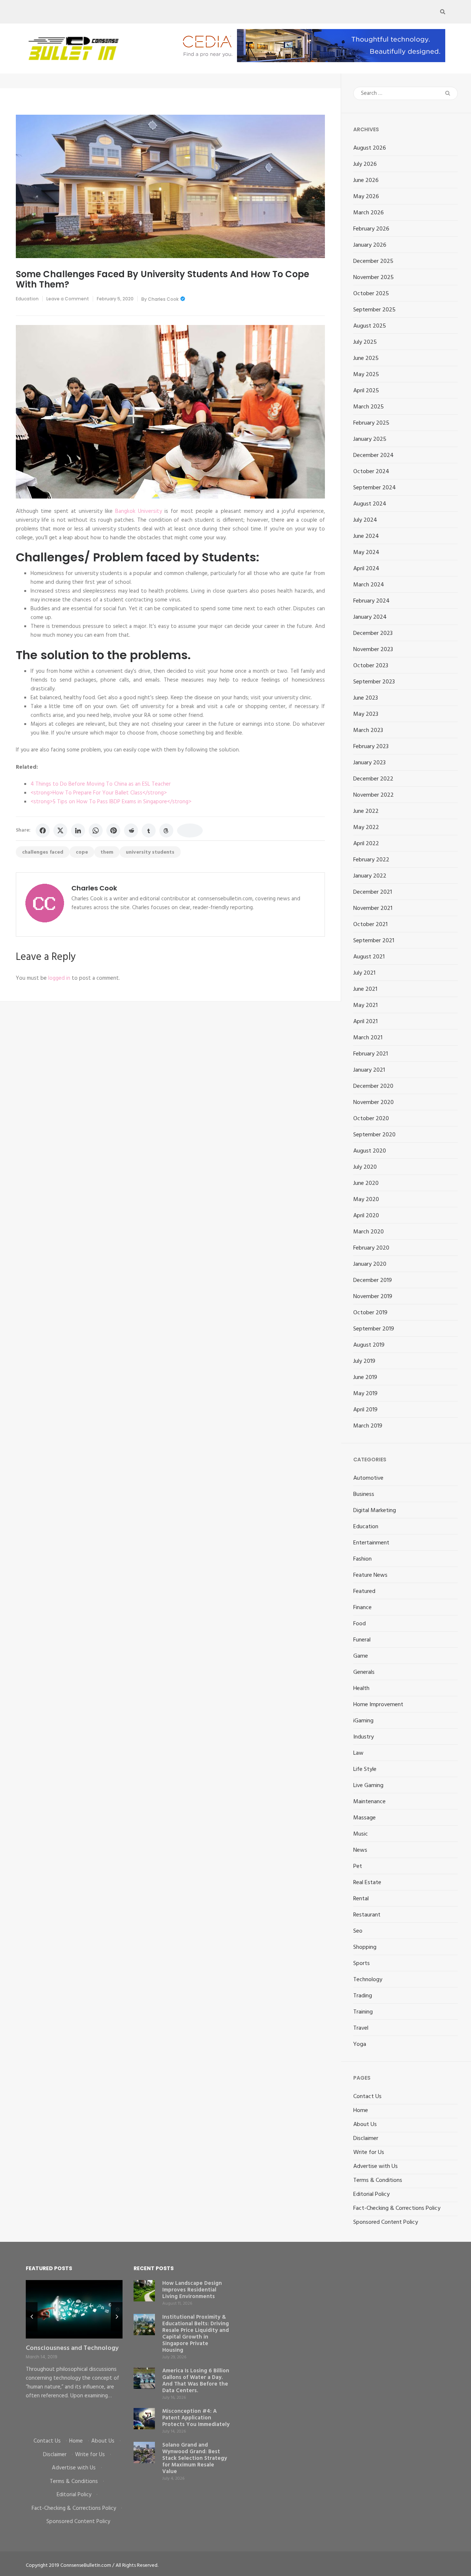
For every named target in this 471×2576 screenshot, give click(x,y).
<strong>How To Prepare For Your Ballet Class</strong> (99, 793)
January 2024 (370, 617)
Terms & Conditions (378, 2180)
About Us (365, 2125)
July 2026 (365, 164)
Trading (363, 1996)
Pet (358, 1866)
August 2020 (370, 1151)
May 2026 (366, 197)
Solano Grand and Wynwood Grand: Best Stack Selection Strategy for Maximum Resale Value (195, 2458)
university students (150, 852)
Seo (358, 1931)
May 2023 (366, 714)
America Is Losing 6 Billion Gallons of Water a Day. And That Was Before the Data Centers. (196, 2381)
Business (364, 1494)
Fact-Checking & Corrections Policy (397, 2208)
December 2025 (373, 261)
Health (361, 1689)
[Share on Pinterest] (113, 830)
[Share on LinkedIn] (78, 830)
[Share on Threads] (166, 830)
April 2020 (366, 1216)
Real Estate (367, 1883)
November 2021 (373, 908)
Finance (362, 1608)
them (107, 852)
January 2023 (369, 763)
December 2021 (373, 892)
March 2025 (369, 407)
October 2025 (371, 294)
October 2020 (371, 1119)
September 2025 (374, 310)
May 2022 (366, 828)
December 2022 (373, 779)
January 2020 (370, 1264)
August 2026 (370, 148)
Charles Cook (163, 299)
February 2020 (371, 1248)
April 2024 (366, 569)
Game (361, 1656)
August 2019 (369, 1345)
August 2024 (370, 504)
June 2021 (365, 989)
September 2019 (374, 1329)
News (360, 1850)
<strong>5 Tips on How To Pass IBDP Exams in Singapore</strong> (111, 802)
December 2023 (373, 633)
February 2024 (371, 601)
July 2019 (364, 1361)
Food (360, 1624)
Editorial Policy (371, 2194)
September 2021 (374, 941)
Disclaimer (366, 2139)
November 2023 (373, 650)
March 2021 (368, 1038)
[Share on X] (60, 830)
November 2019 (373, 1297)
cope (82, 852)
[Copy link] (190, 830)
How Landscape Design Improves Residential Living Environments (192, 2290)
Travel (361, 2028)
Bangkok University (139, 511)
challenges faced (43, 852)
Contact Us (367, 2097)
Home (361, 2111)
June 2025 (366, 358)
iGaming (363, 1721)
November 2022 (373, 795)
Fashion (362, 1559)
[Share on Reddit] (131, 830)
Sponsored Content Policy (386, 2222)
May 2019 (365, 1394)
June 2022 (366, 811)
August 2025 (370, 326)
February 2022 (371, 860)
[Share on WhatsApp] (96, 830)
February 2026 (371, 229)
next (117, 2317)
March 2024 (369, 585)
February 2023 (371, 747)
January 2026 (370, 245)
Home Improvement (378, 1705)
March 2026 (369, 213)
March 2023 (368, 730)
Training (363, 2012)
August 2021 (369, 957)
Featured (364, 1591)
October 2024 (371, 472)
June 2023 (366, 698)
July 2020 (365, 1167)
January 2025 (370, 439)
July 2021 (364, 973)
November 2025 (373, 278)
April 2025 (366, 391)
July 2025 (365, 342)
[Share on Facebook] (43, 830)
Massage (364, 1818)
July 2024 (365, 520)
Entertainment (371, 1543)
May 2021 (365, 1005)
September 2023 (374, 682)
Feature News (370, 1575)
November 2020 (373, 1103)
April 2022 (366, 844)
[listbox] (74, 2353)
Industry (364, 1737)
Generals (364, 1672)
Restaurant (367, 1915)
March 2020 (369, 1232)
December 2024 (373, 455)
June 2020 (366, 1183)
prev (32, 2317)
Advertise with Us (376, 2166)
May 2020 (366, 1200)
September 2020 (374, 1135)
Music (361, 1834)
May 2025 (366, 375)
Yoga (360, 2044)
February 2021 (371, 1054)
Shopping (365, 1947)
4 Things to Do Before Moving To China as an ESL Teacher (101, 784)
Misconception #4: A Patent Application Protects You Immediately (196, 2418)
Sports (362, 1964)
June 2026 (366, 181)
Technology (368, 1980)
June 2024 (366, 536)
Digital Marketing (375, 1511)
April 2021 (365, 1022)
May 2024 (366, 553)
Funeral (362, 1640)
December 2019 (373, 1280)
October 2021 (370, 925)
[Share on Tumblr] (149, 830)
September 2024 (375, 488)
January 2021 (369, 1070)
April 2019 (365, 1410)
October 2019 (370, 1313)
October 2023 (371, 666)
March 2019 (368, 1426)
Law (358, 1753)
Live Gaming (368, 1786)
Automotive (368, 1478)
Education (27, 299)
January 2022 (370, 876)
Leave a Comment (68, 299)
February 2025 (371, 423)
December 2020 (373, 1086)
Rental (361, 1899)
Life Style (365, 1769)
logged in (59, 978)
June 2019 (365, 1378)
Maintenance (369, 1802)
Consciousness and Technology (72, 2348)
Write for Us (369, 2152)
